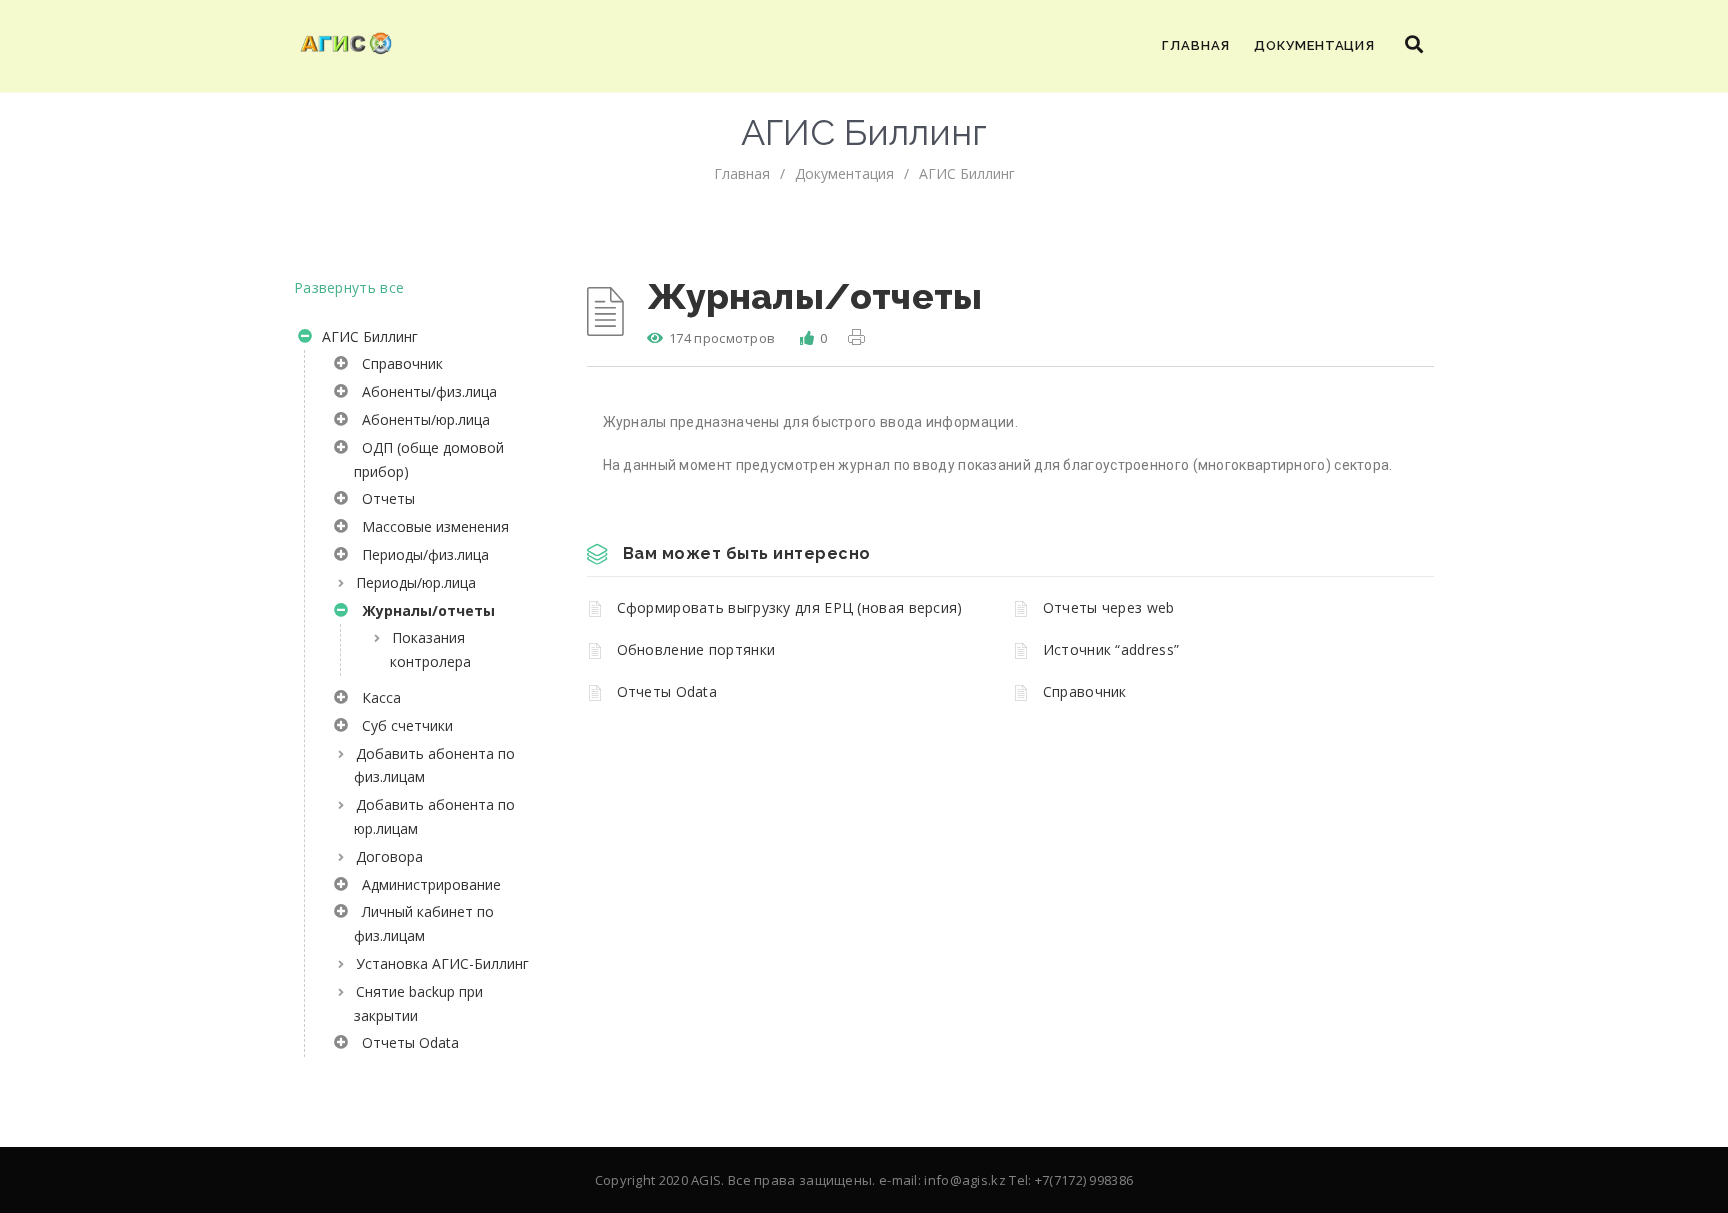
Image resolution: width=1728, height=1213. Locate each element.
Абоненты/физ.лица (425, 391)
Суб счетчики (403, 725)
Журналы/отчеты (424, 610)
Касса (377, 697)
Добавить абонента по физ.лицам (434, 765)
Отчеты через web (1109, 607)
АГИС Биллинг (967, 173)
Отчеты (384, 498)
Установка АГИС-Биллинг (442, 963)
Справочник (398, 363)
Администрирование (427, 884)
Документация (1314, 45)
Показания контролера (430, 649)
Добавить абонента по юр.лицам (434, 816)
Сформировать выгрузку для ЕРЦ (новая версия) (790, 607)
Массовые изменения (431, 526)
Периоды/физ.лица (421, 554)
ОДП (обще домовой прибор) (429, 459)
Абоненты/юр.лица (422, 419)
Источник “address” (1111, 649)
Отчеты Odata (406, 1042)
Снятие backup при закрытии (418, 1003)
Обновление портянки (696, 649)
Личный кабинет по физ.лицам (424, 923)
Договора (389, 856)
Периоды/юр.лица (416, 582)
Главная (1196, 45)
